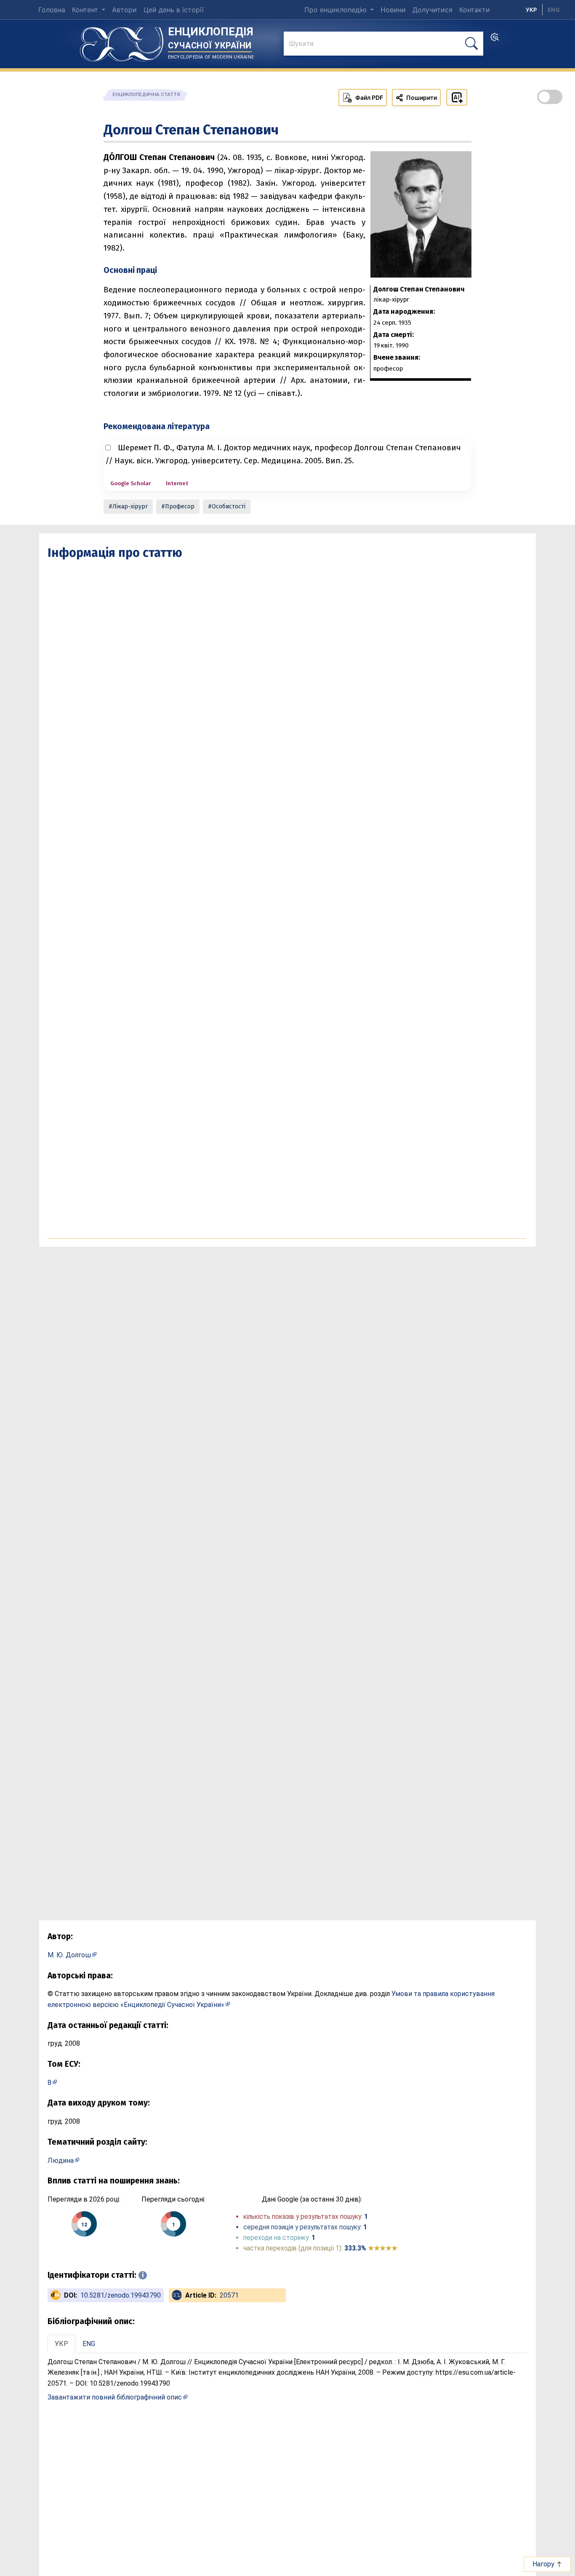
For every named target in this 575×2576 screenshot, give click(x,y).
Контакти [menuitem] (475, 10)
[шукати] (471, 44)
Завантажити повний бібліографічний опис (115, 2397)
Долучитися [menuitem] (433, 10)
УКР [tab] (61, 2344)
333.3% (371, 2248)
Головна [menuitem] (52, 10)
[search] (495, 40)
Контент (86, 10)
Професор (180, 506)
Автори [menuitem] (124, 10)
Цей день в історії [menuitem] (174, 10)
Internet (177, 483)
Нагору (544, 2564)
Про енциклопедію (337, 10)
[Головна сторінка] (122, 41)
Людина (61, 2160)
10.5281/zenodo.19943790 (121, 2295)
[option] (554, 10)
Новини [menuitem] (393, 10)
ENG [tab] (89, 2344)
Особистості (229, 506)
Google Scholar (130, 483)
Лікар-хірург (130, 506)
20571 (229, 2295)
